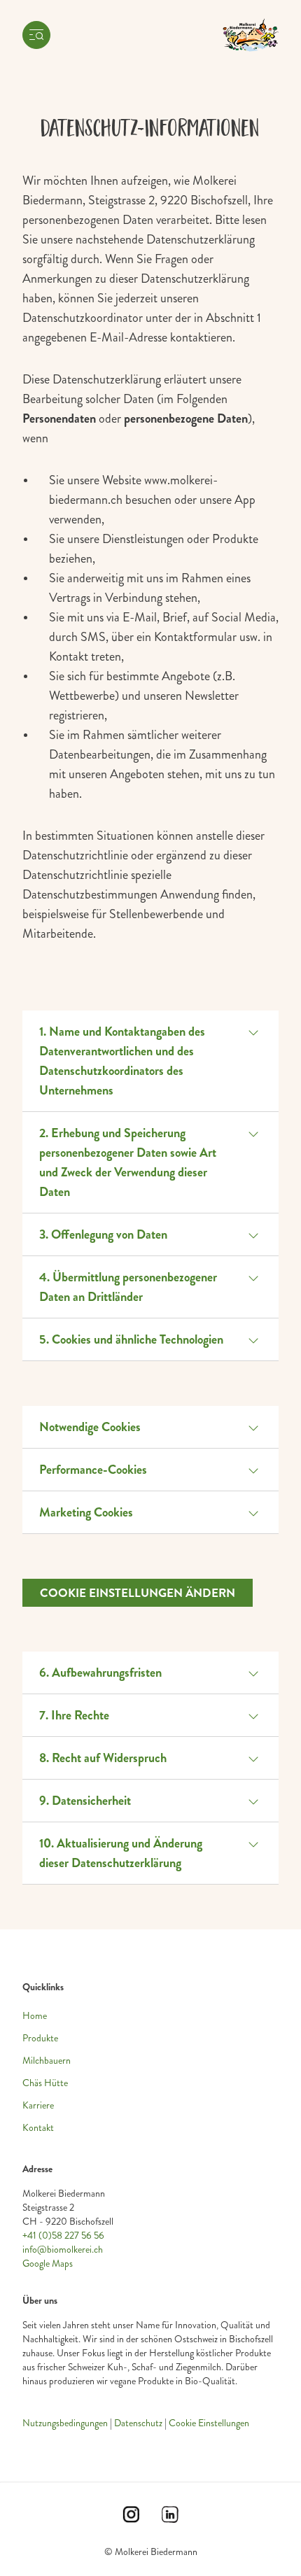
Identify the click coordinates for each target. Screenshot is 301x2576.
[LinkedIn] (170, 2519)
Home (35, 2016)
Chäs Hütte (45, 2083)
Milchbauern (47, 2061)
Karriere (38, 2105)
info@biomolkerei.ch (63, 2250)
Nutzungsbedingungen (65, 2423)
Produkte (40, 2038)
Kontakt (38, 2128)
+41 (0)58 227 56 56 (63, 2236)
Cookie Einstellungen (209, 2423)
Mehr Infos (38, 2331)
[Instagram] (131, 2519)
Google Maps (48, 2264)
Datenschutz (138, 2423)
